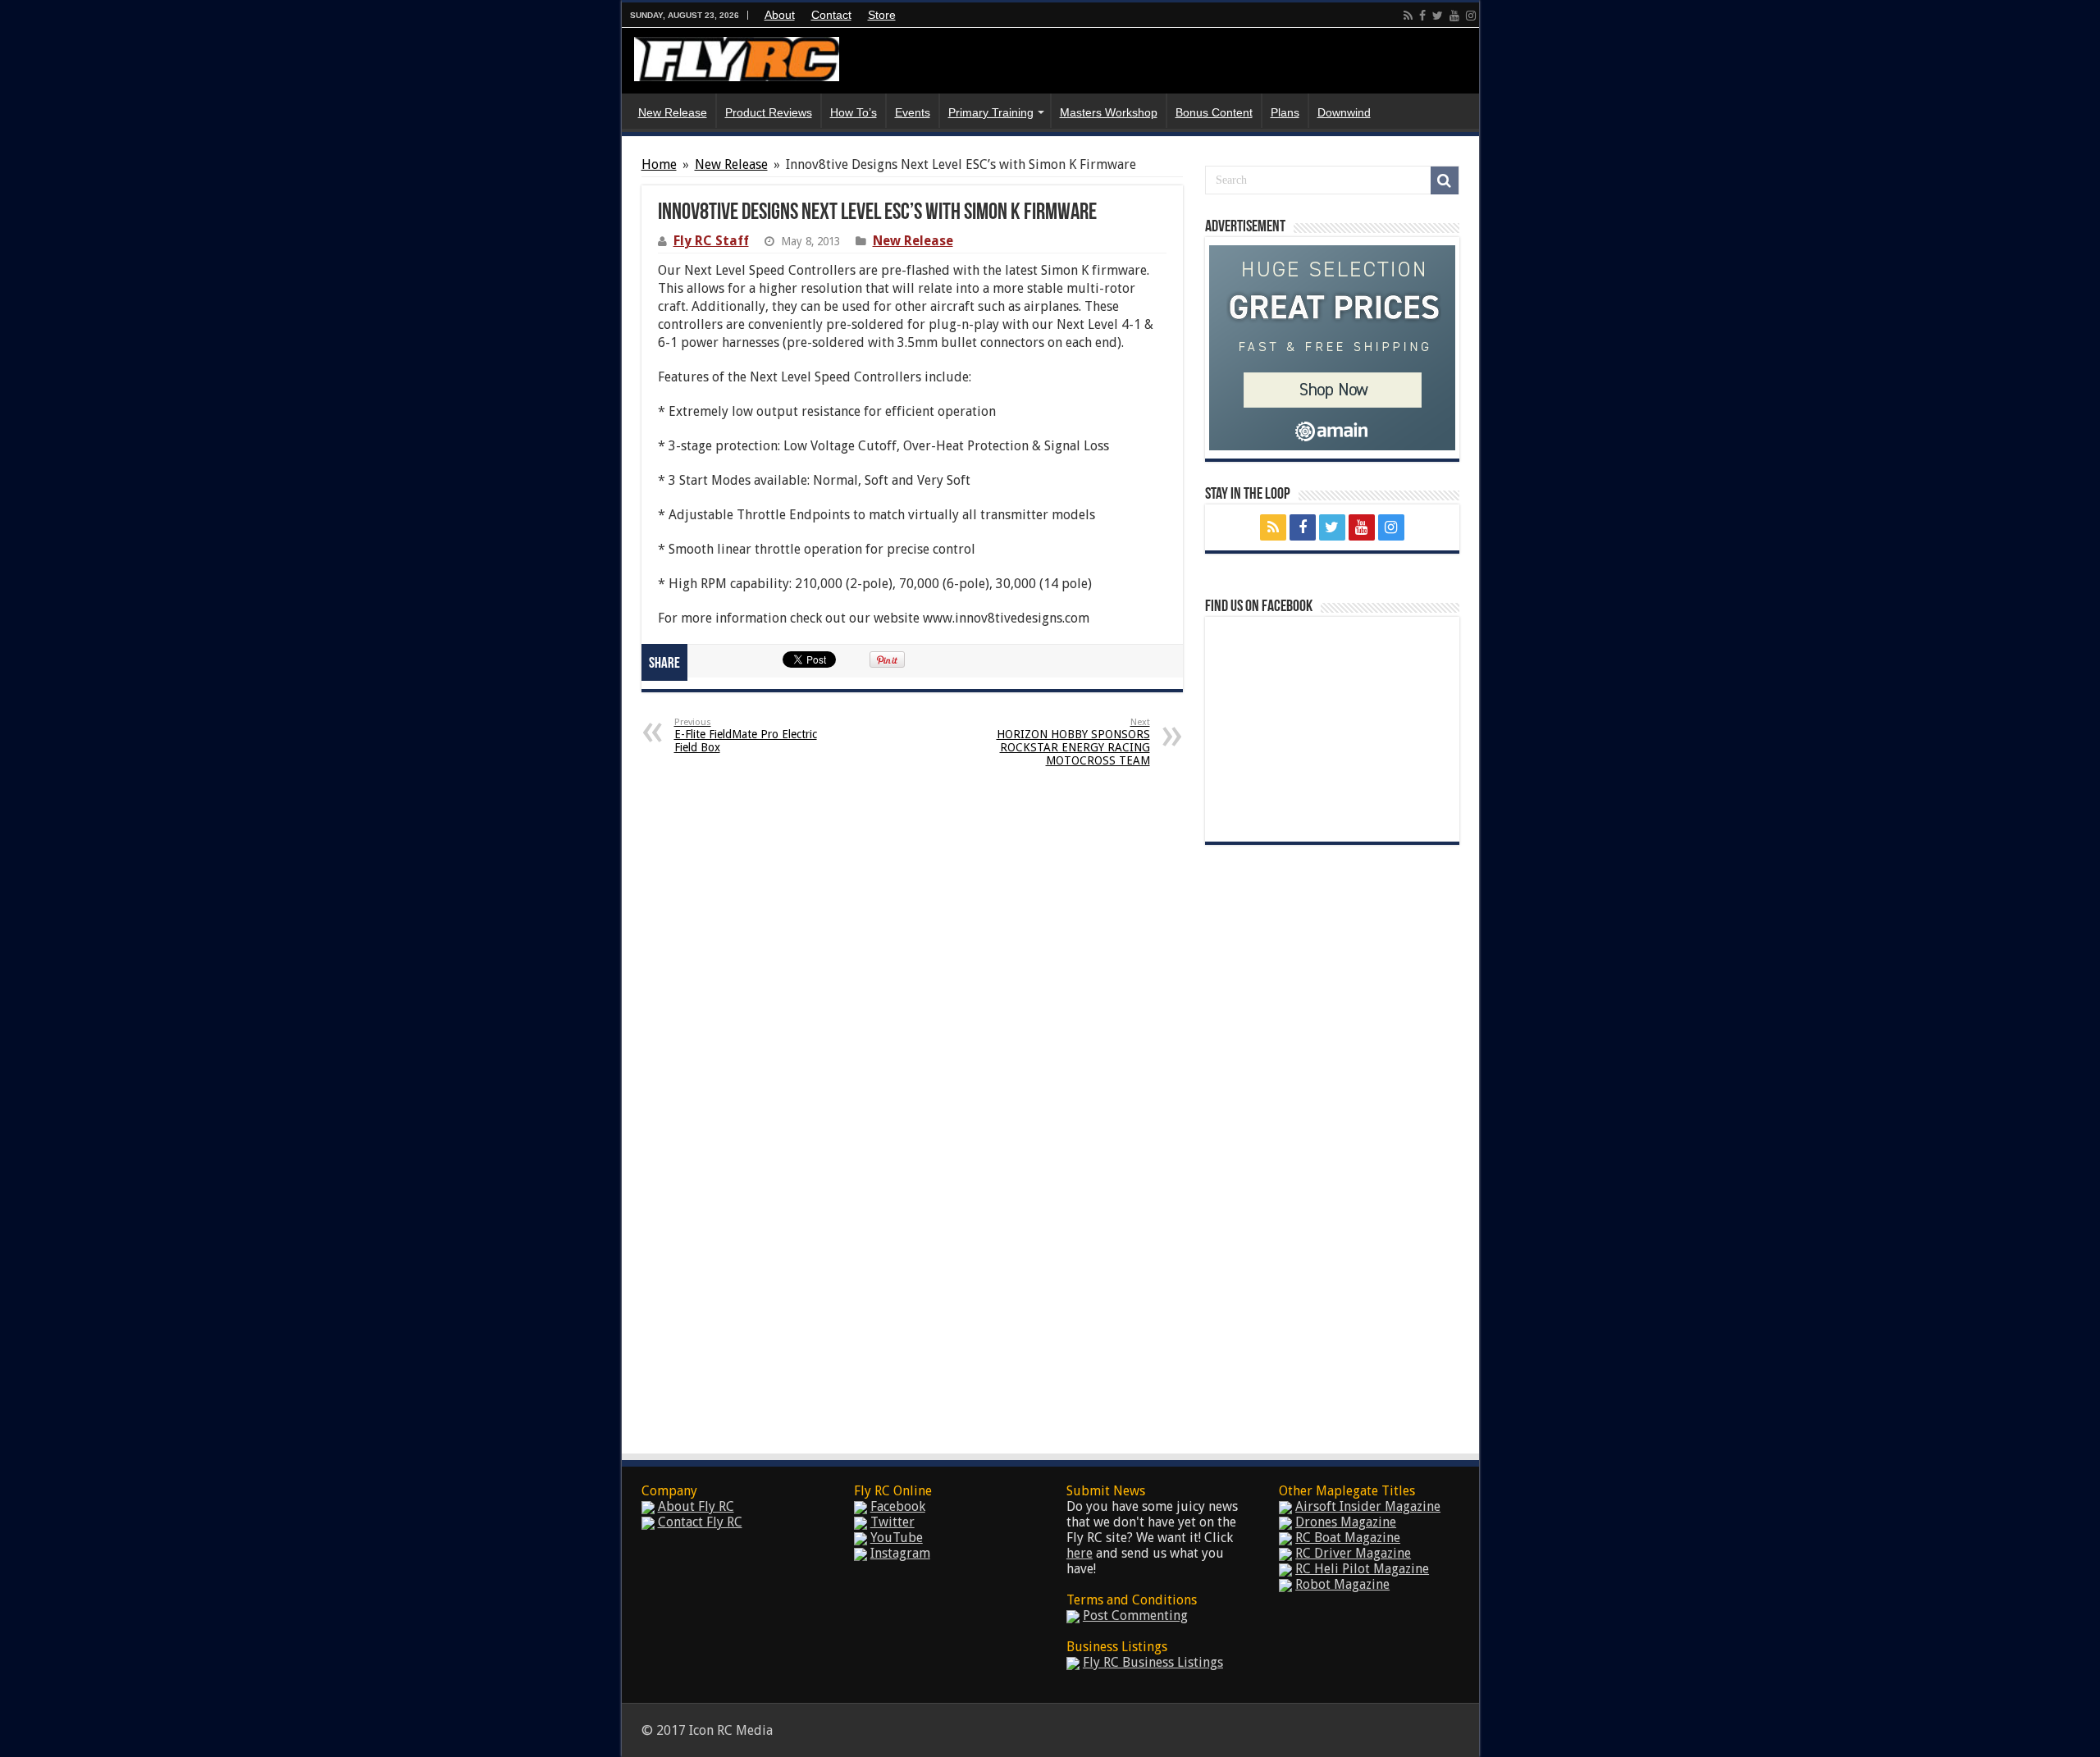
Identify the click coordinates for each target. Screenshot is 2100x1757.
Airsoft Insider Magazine (1368, 1506)
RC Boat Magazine (1348, 1538)
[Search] (1445, 180)
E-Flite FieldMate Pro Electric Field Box (746, 735)
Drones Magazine (1346, 1522)
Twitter (892, 1522)
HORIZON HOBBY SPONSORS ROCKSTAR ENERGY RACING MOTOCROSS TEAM (1073, 742)
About (780, 15)
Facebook (898, 1506)
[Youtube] (1454, 16)
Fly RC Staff (711, 241)
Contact (831, 15)
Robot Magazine (1342, 1584)
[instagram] (1471, 16)
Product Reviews (769, 112)
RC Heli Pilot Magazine (1362, 1569)
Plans (1285, 112)
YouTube (897, 1538)
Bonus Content (1214, 112)
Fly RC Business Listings (1153, 1662)
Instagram (900, 1553)
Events (913, 112)
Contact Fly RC (700, 1522)
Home (659, 164)
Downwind (1344, 112)
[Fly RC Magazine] (737, 56)
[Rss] (1408, 16)
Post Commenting (1135, 1616)
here (1080, 1553)
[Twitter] (1438, 16)
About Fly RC (696, 1506)
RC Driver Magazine (1353, 1553)
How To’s (854, 112)
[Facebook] (1422, 16)
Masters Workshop (1109, 112)
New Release (673, 112)
